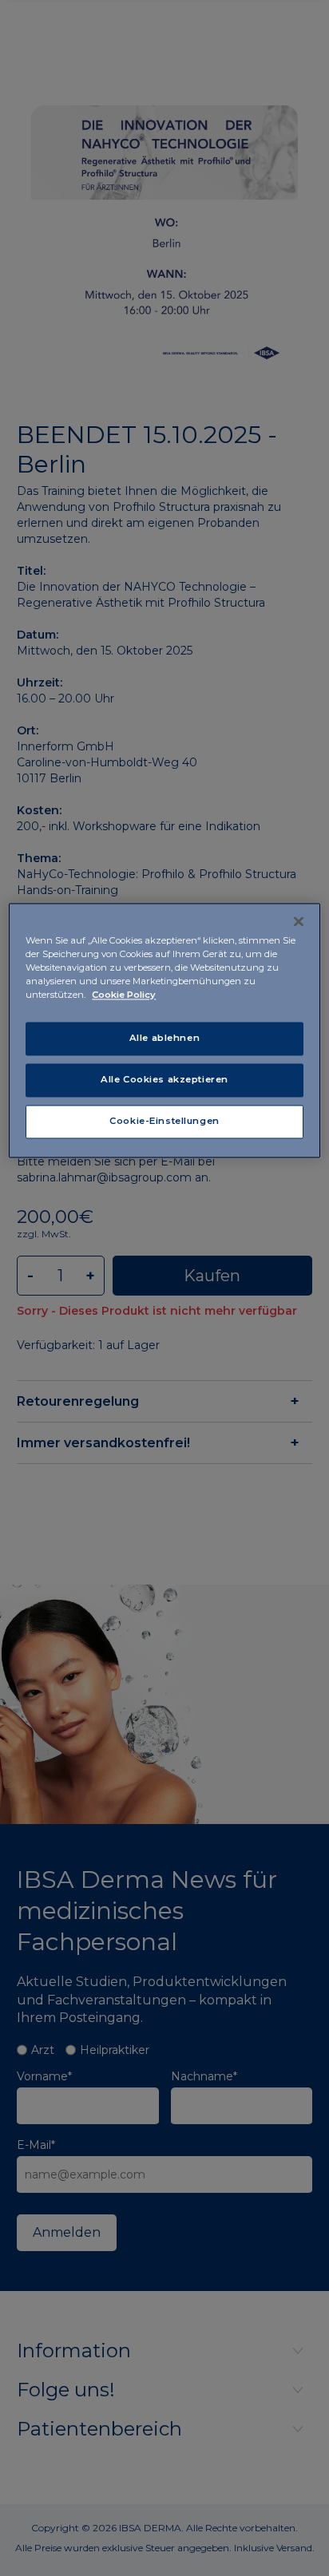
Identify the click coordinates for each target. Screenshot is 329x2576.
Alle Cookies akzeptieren (164, 1079)
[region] (164, 1030)
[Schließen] (299, 921)
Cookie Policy (124, 995)
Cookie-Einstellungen (164, 1121)
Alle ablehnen (164, 1039)
